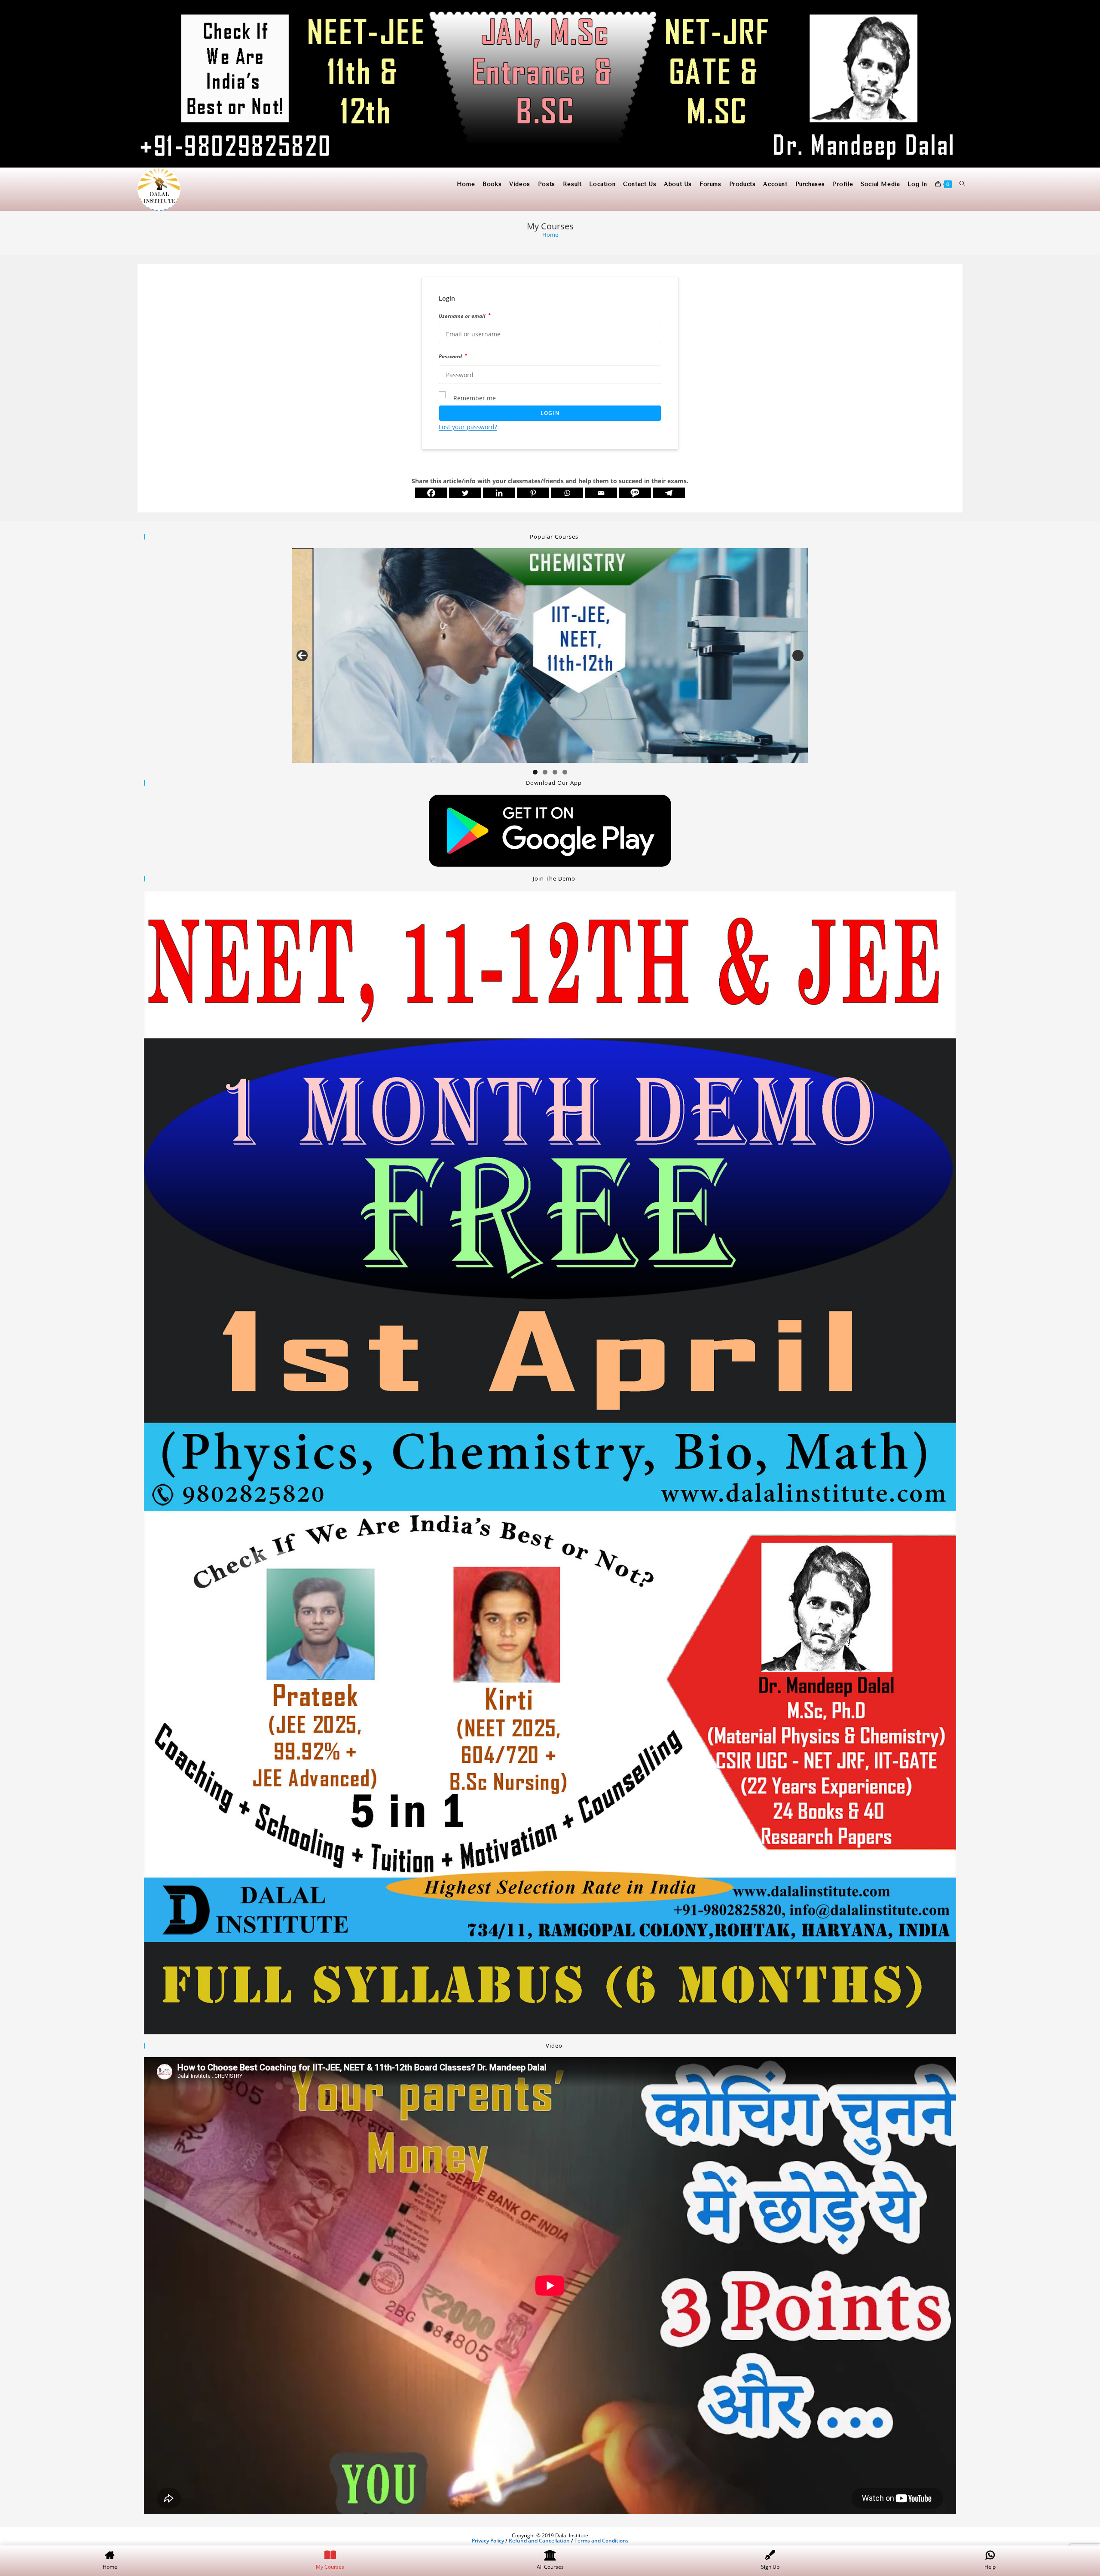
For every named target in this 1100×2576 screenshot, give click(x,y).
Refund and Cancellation (539, 2541)
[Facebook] (431, 493)
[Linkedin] (499, 493)
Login (550, 413)
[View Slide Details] (550, 655)
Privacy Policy (488, 2541)
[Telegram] (669, 493)
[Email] (601, 493)
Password (453, 356)
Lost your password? (468, 427)
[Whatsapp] (567, 493)
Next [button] (798, 655)
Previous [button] (302, 655)
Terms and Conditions (602, 2541)
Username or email (464, 316)
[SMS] (635, 493)
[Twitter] (465, 493)
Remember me (475, 398)
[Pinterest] (533, 493)
